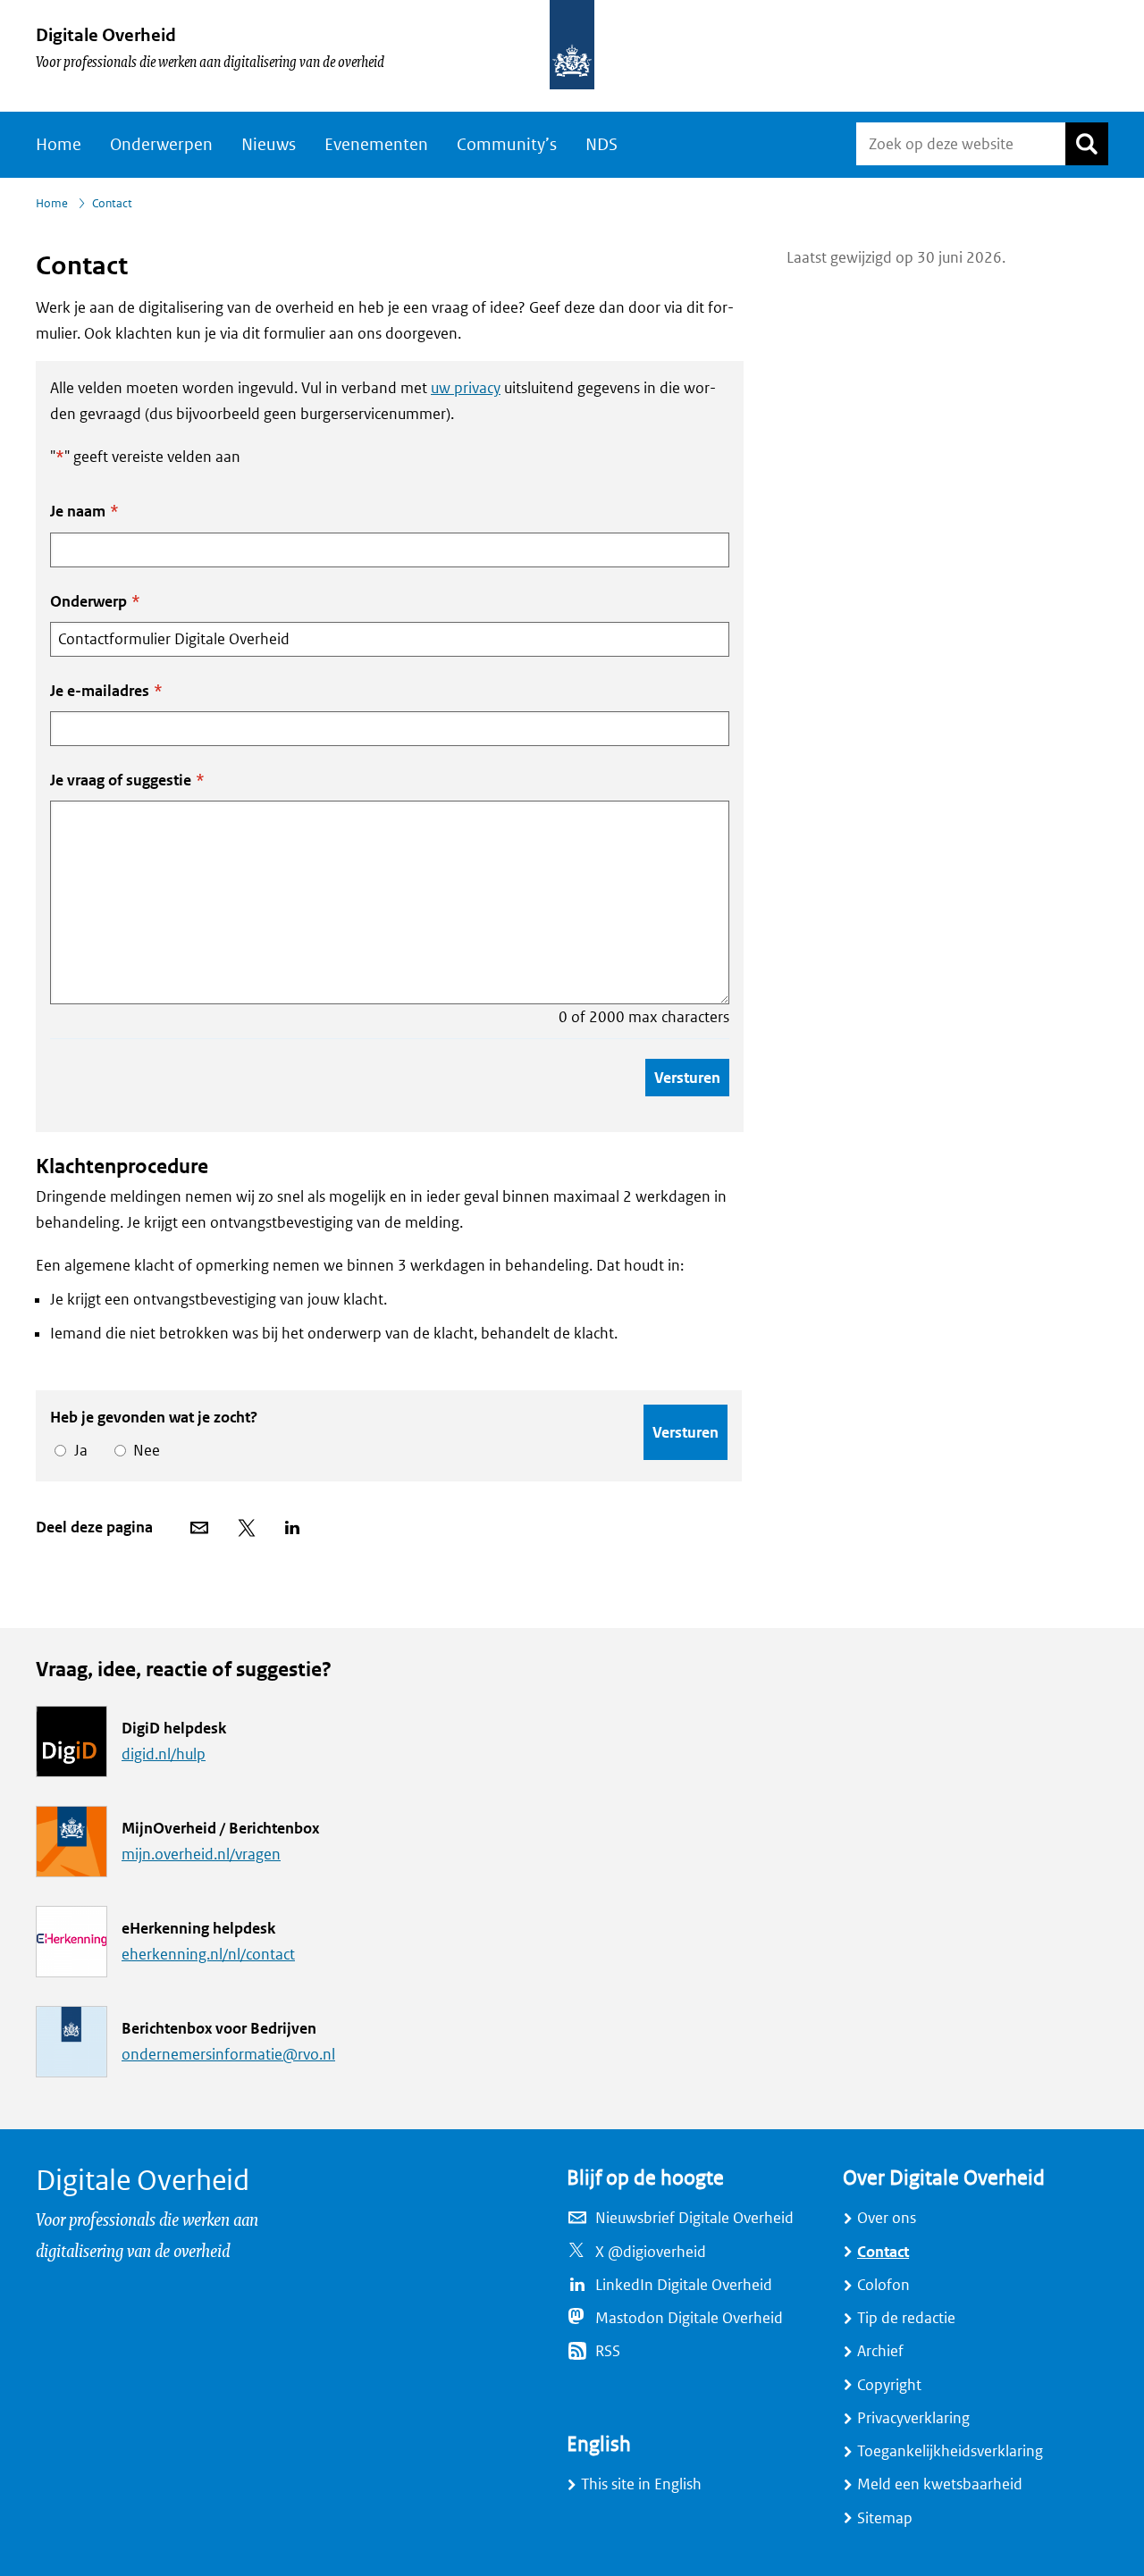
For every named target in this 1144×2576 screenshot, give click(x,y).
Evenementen (376, 145)
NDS (601, 145)
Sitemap (885, 2518)
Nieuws (269, 145)
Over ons (887, 2218)
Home (59, 145)
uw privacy (466, 388)
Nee (143, 1451)
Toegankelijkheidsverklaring (950, 2451)
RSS (608, 2351)
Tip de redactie (906, 2318)
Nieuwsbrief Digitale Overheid (694, 2218)
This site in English (641, 2484)
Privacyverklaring (913, 2418)
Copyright (889, 2385)
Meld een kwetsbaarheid (940, 2484)
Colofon (883, 2285)
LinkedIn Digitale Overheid (684, 2285)
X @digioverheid (651, 2252)
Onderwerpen (161, 145)
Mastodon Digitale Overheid (689, 2318)
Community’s (507, 145)
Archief (880, 2351)
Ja (78, 1451)
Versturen (687, 1078)
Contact (883, 2252)
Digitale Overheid (106, 35)
